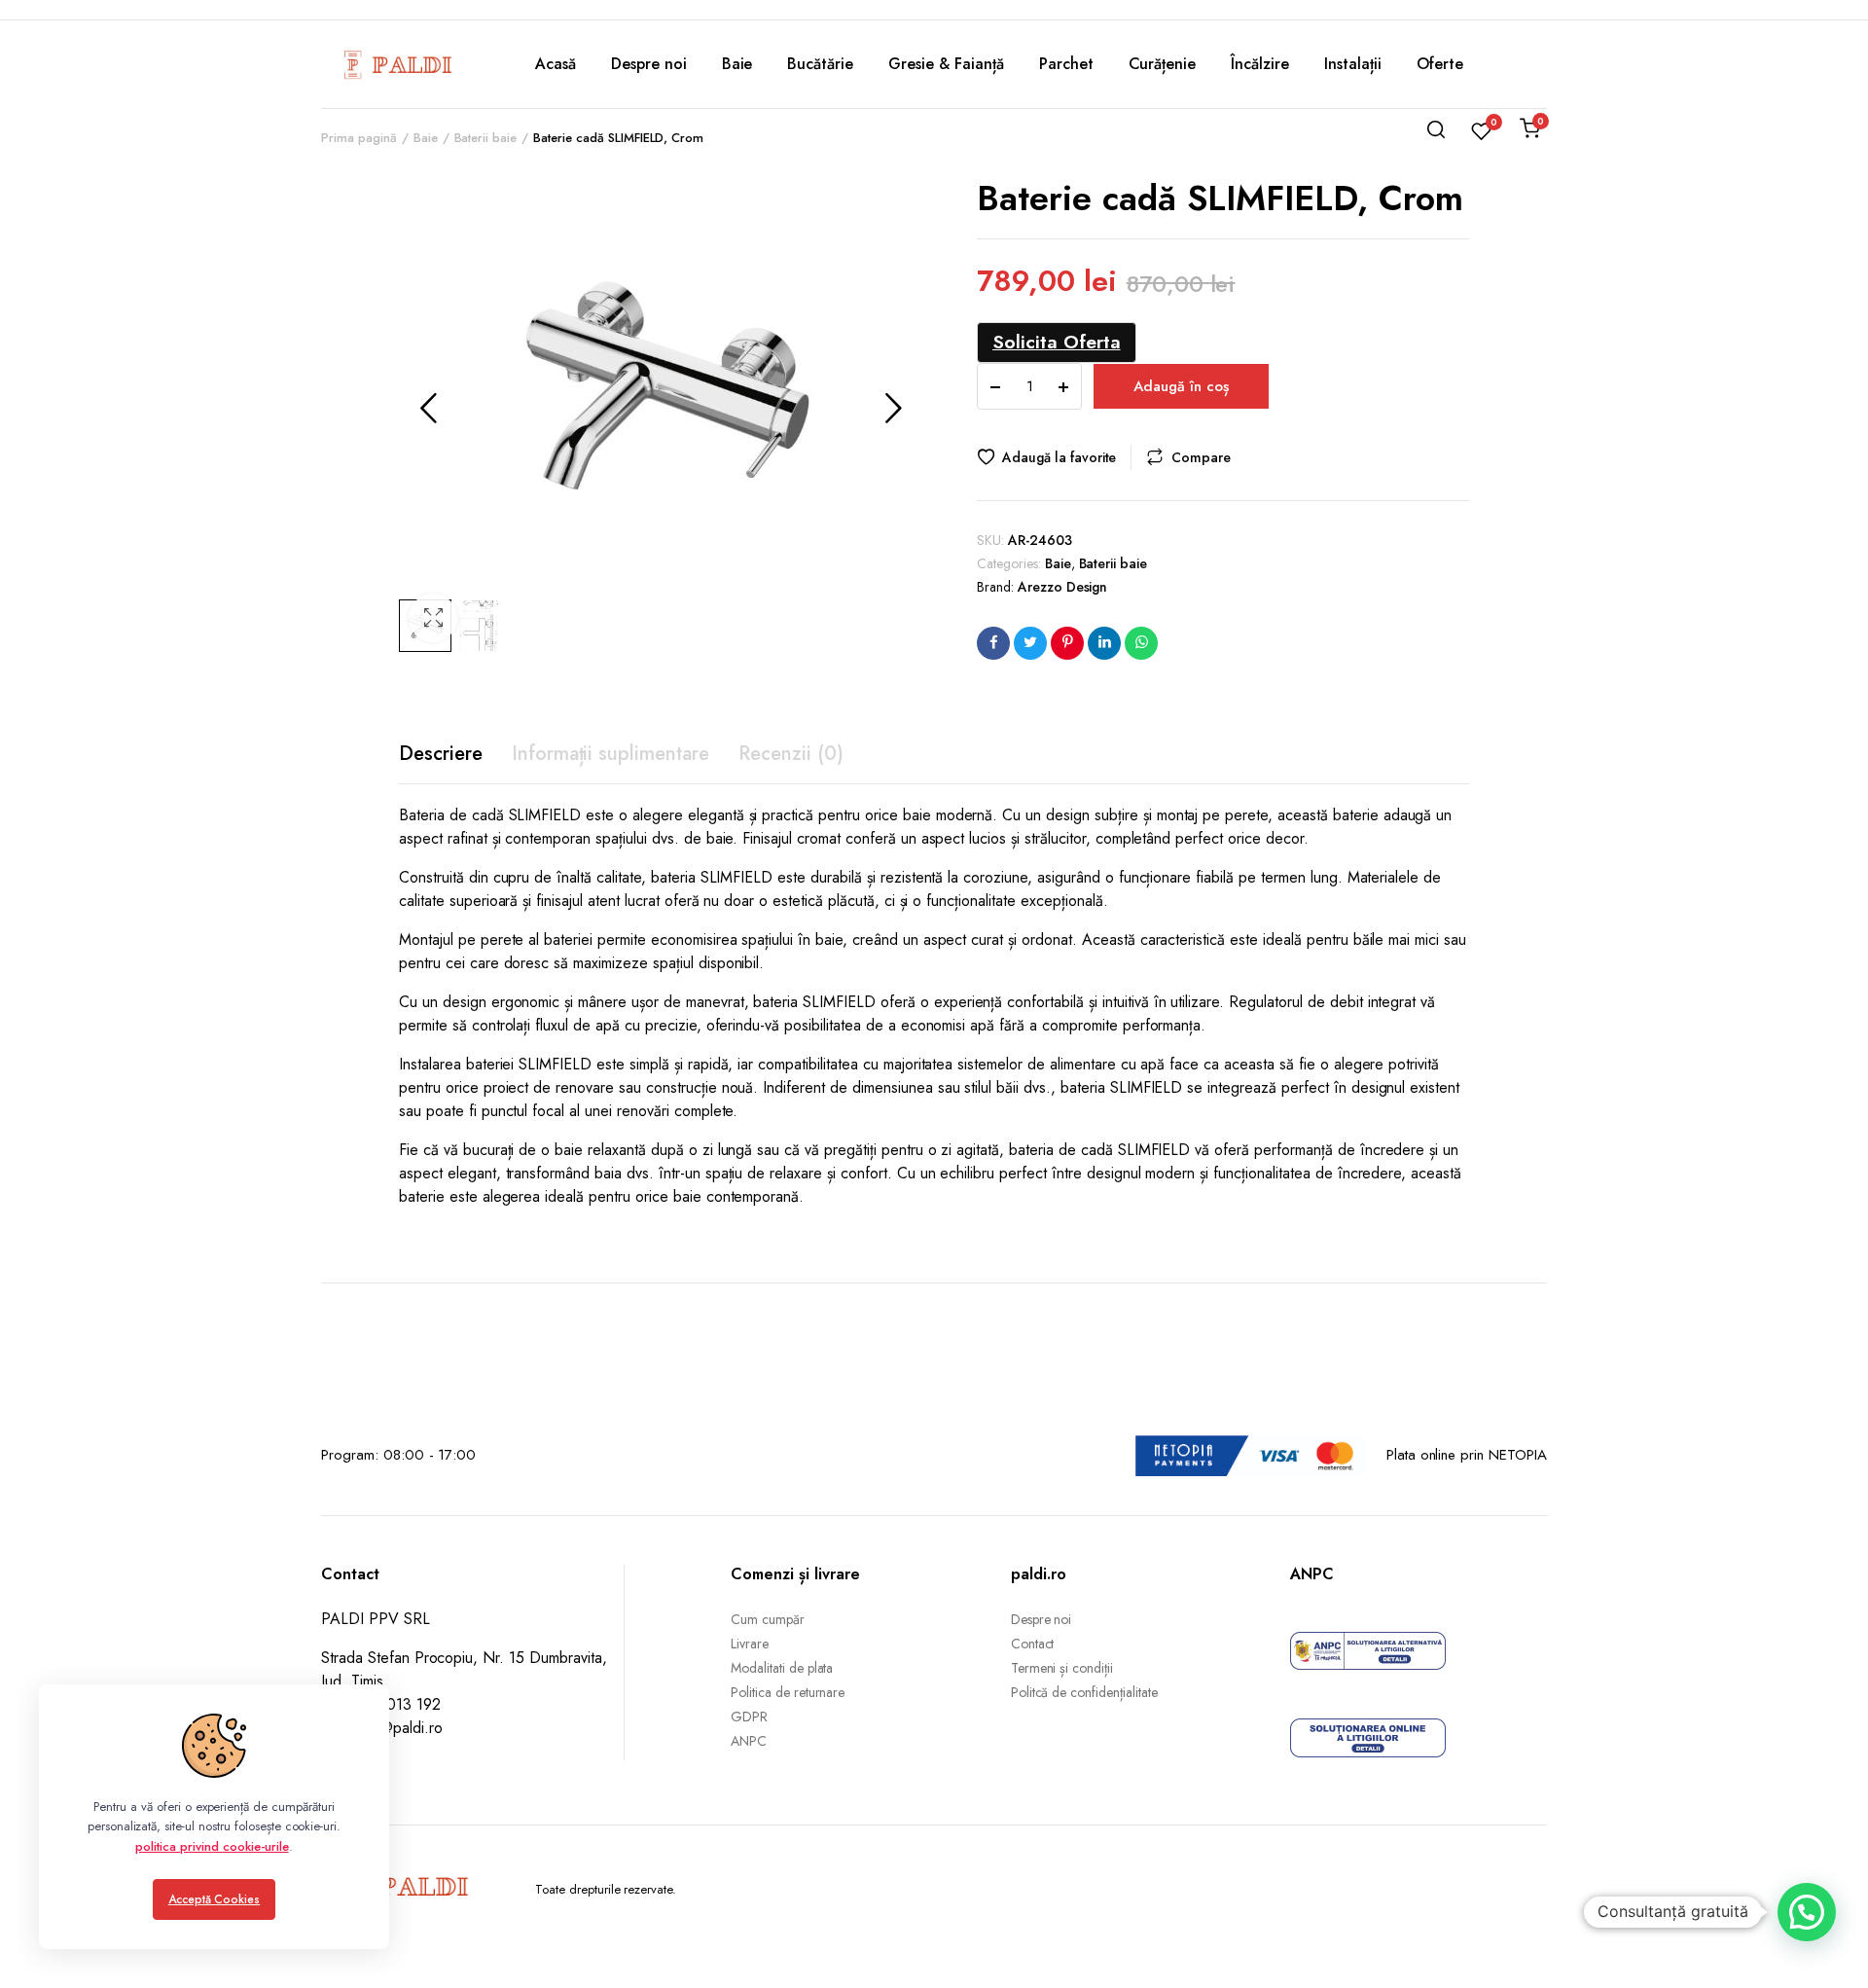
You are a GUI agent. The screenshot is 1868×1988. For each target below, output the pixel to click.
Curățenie (1163, 64)
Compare (1201, 457)
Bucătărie (820, 64)
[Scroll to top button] (1824, 1944)
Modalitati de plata (782, 1668)
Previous (428, 408)
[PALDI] (399, 64)
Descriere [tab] (441, 754)
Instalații (1353, 64)
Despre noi (649, 64)
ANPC (749, 1741)
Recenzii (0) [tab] (791, 754)
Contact (1033, 1644)
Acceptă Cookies (215, 1899)
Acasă (556, 64)
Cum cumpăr (768, 1619)
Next (893, 408)
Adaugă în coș (1181, 386)
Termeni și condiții (1062, 1668)
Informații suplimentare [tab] (611, 754)
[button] (433, 618)
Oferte (1440, 64)
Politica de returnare (788, 1692)
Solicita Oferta (1057, 342)
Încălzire (1260, 64)
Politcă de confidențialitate (1084, 1692)
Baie (737, 64)
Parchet (1066, 64)
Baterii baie (1114, 563)
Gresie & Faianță (946, 64)
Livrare (750, 1644)
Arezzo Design (1063, 587)
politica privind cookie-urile (212, 1846)
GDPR (749, 1717)
